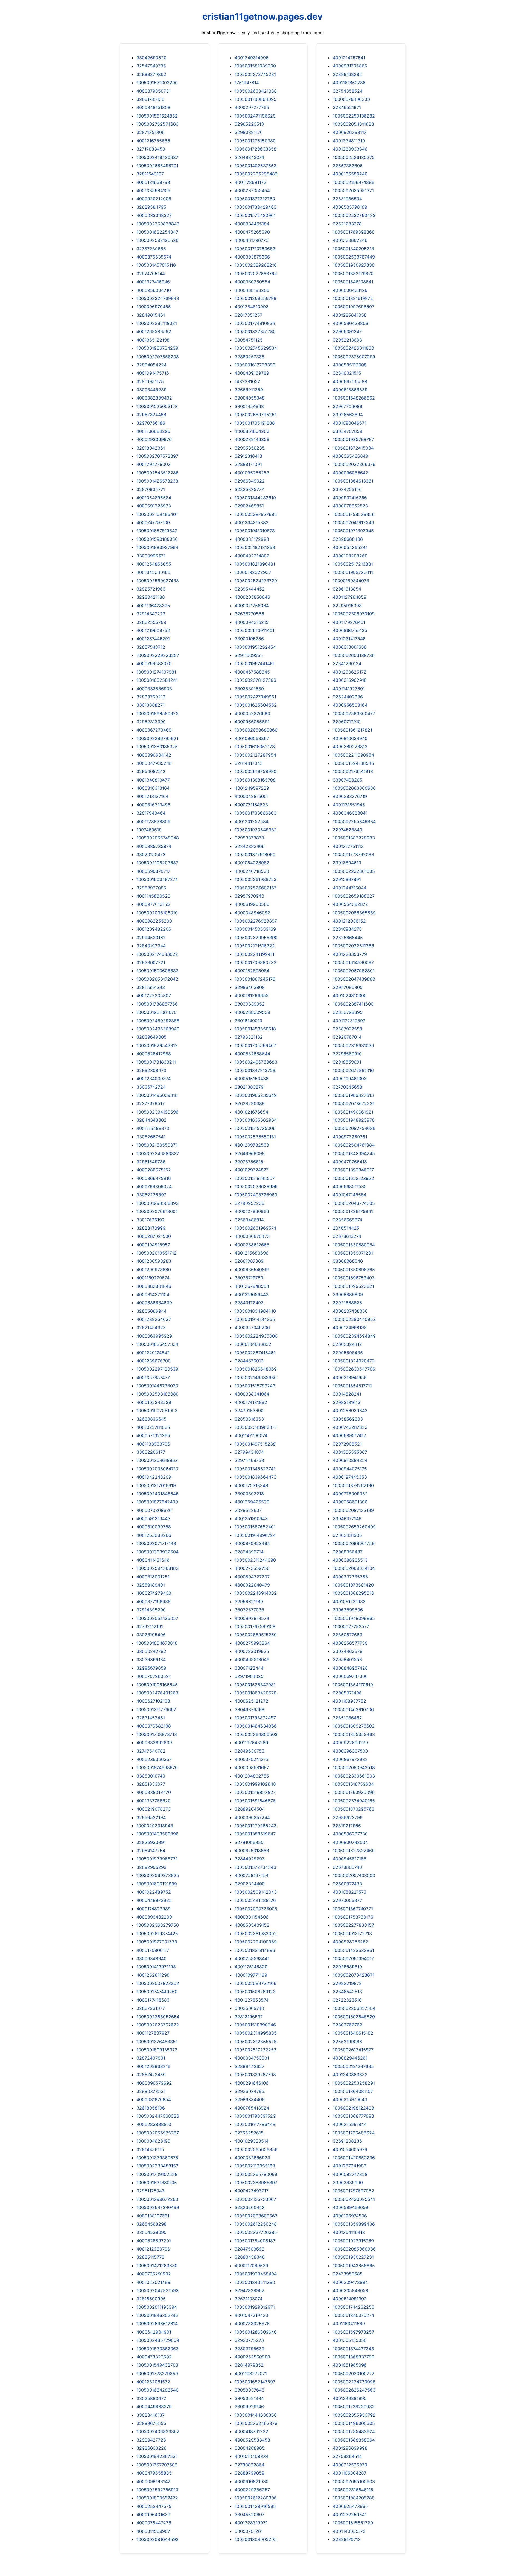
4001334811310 (349, 141)
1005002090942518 (354, 1767)
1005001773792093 (353, 854)
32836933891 (151, 1842)
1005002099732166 (256, 1983)
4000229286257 (252, 2490)
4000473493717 (252, 2191)
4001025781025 (153, 1427)
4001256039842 (350, 1411)
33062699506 (348, 1610)
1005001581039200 (255, 66)
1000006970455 (154, 307)
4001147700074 (251, 1435)
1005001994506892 (157, 1203)
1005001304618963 (157, 1460)
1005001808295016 (353, 1593)
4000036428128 (350, 290)
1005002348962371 (256, 1427)
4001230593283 (154, 1261)
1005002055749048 (158, 838)
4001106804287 (350, 2473)
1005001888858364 (354, 2440)
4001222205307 (154, 995)
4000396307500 (350, 1751)
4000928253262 (351, 1942)
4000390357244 (252, 1817)
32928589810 (347, 1967)
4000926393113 (350, 132)
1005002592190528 (157, 240)
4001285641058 (350, 315)
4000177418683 (153, 2000)
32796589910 (347, 1054)
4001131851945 (349, 805)
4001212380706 (153, 2249)
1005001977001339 (157, 1942)
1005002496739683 (256, 1062)
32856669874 (348, 1220)
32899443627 (250, 2066)
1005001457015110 (156, 265)
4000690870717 (153, 871)
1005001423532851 (353, 1950)
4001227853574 (252, 2000)
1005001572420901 (255, 215)
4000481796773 (252, 240)
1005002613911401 (254, 630)
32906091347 (347, 331)
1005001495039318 (157, 1095)
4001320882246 (350, 240)
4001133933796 (153, 1444)
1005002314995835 (256, 2033)
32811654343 (151, 987)
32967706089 (348, 406)
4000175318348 (251, 1485)
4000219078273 (154, 1809)
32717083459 (151, 149)
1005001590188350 (157, 539)
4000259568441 (252, 1958)
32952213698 (347, 340)
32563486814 (249, 1220)
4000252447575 (154, 2506)
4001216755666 (153, 141)
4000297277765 (252, 107)
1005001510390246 (255, 2025)
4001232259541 (350, 2515)
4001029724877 (252, 1170)
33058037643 (250, 2390)
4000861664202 (252, 431)
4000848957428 (350, 1668)
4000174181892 (251, 1402)
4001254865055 (154, 564)
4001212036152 (349, 921)
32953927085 (151, 888)
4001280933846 (350, 149)
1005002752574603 (157, 124)
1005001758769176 (353, 1917)
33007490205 (348, 780)
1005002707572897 (157, 456)
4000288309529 (252, 1012)
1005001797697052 (353, 2191)
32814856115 (150, 2149)
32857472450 (151, 2075)
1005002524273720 (256, 581)
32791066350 (249, 1842)
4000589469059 (351, 2207)
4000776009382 (350, 1494)
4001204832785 (252, 1776)
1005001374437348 (353, 2349)
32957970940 (249, 896)
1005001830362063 (157, 2349)
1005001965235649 (256, 1095)
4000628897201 (154, 2241)
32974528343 (348, 830)
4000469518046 (252, 1659)
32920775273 (249, 2340)
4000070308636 (154, 1510)
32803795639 (250, 2349)
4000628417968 (154, 1054)
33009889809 (348, 1294)
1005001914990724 (255, 1535)
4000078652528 (350, 506)
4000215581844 (350, 2124)
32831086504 (347, 199)
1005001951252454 (255, 647)
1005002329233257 (158, 655)
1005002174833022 (157, 954)
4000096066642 (351, 473)
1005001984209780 (354, 2498)
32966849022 (250, 481)
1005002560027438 (158, 581)
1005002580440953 (354, 1319)
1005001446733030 (157, 1386)
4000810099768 (154, 1527)
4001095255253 (252, 473)
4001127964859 (350, 597)
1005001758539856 (354, 514)
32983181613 (347, 1402)
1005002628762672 (158, 2025)
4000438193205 (252, 290)
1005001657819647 (157, 531)
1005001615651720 (353, 2523)
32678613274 (347, 1236)
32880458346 (250, 2257)
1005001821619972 (353, 298)
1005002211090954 (353, 755)
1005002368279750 (158, 1925)
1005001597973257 (353, 2332)
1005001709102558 (157, 2174)
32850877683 (348, 1635)
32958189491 (151, 1585)
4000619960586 (252, 904)
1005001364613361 (353, 481)
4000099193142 (153, 2481)
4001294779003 (154, 464)
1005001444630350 (256, 2415)
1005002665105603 (354, 2481)
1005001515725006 (255, 1128)
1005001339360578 (157, 2158)
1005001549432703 (157, 2365)
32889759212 (151, 697)
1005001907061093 (157, 1411)
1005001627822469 (354, 1851)
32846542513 (347, 1992)
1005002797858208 (158, 357)
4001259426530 (252, 1502)
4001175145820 (251, 1967)
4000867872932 (350, 1759)
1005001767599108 (255, 1626)
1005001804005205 (256, 2539)
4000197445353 (350, 1477)
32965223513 (249, 124)
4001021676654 (251, 1112)
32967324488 (151, 415)
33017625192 (151, 1220)
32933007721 (151, 962)
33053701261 (249, 2531)
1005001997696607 (354, 307)
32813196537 (249, 2017)
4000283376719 (350, 796)
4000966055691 (252, 722)
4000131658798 (153, 182)
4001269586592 (154, 331)
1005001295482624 (354, 2431)
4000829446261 (350, 2058)
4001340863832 (350, 2075)
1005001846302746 (157, 2315)
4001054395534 (154, 498)
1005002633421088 (256, 91)
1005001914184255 (255, 1319)
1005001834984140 (255, 1311)
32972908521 (347, 1444)
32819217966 (347, 1826)
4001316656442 (252, 1294)
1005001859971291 (353, 1253)
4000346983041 (350, 813)
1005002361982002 (256, 1934)
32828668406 (348, 539)
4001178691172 (250, 182)
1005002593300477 (354, 713)
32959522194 (151, 1817)
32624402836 (348, 697)
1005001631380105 (157, 2183)
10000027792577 (351, 1626)
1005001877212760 (255, 199)
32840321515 (347, 373)
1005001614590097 (353, 962)
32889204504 (250, 1809)
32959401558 (347, 1659)
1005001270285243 (256, 1826)
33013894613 (347, 863)
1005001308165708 (255, 780)
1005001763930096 (354, 1792)
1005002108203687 (157, 863)
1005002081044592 (157, 2539)
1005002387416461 (255, 1353)
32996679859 (151, 1668)
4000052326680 (252, 713)
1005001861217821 (352, 730)
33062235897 (151, 1195)
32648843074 (249, 157)
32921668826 (347, 1303)
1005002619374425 (157, 1934)
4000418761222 (251, 2431)
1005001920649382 (256, 830)
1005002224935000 (256, 1336)
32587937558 (348, 1029)
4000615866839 (350, 390)
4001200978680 (154, 1270)
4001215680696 (252, 1253)
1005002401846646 (157, 1494)
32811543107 (150, 174)
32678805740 (347, 1867)
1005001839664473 (256, 1477)
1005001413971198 (156, 1967)
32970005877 (347, 1900)
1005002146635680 (256, 1377)
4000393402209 (154, 1917)
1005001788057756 (157, 1004)
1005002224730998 (354, 2382)
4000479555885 (154, 2473)
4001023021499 (153, 2282)
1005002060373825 (158, 1875)
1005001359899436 (354, 2224)
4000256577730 (350, 1643)
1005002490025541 (354, 2199)
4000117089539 (251, 2266)
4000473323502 (154, 2357)
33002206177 (151, 1452)
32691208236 (347, 2141)
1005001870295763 (354, 1809)
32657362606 (348, 166)
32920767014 (347, 1037)
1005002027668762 (256, 274)
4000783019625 (252, 1651)
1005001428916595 (255, 2506)
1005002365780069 (256, 2174)
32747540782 (151, 1751)
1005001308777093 (353, 2116)
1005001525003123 (157, 406)
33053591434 (249, 2398)
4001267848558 (252, 1286)
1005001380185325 (157, 747)
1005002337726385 (256, 2232)
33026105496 (151, 1635)
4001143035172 (349, 2531)
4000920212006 (154, 199)
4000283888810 (154, 2124)
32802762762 (348, 2025)
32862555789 (151, 622)
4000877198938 (154, 1602)
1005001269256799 (256, 298)
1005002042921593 (157, 2290)
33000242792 (151, 1651)
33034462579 (348, 1651)
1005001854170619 (353, 1685)
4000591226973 (154, 506)
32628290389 (250, 1103)
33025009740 (249, 2008)
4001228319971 (251, 2523)
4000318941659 (350, 1377)
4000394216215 (252, 622)
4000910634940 (350, 738)
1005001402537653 (256, 166)
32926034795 (250, 2091)
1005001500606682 (157, 971)
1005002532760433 (354, 215)
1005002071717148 (156, 1543)
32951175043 (151, 2191)
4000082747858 (350, 2174)
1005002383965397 (256, 2183)
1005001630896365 (354, 1270)
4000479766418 (350, 1162)
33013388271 (151, 705)
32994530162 (151, 938)
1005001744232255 (354, 2307)
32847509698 (250, 2249)
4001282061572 (153, 2382)
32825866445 (348, 938)
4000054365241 (350, 547)
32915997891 (347, 879)
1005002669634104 (354, 1568)
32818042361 (151, 448)
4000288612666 (252, 1245)
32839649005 (151, 1037)
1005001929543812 (157, 1045)
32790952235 (250, 1203)
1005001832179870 (353, 274)
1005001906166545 (157, 1685)
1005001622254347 (157, 232)
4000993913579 (252, 1618)
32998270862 (151, 74)
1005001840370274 (353, 2315)
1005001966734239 (157, 348)
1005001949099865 (354, 1618)
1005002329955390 (256, 938)
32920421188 (151, 597)
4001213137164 (152, 796)
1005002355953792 (354, 2415)
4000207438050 (350, 1311)
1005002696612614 (157, 2324)
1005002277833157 (353, 1925)
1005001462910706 (353, 1709)
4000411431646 (153, 1560)
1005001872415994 (353, 448)
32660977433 (347, 1884)
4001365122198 (153, 340)
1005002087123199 (353, 1510)
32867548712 (151, 647)
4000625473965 (350, 2506)
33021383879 (249, 1087)
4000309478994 (350, 2282)
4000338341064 (252, 1394)
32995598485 (348, 1353)
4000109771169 (251, 1975)
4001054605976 (350, 2149)
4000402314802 (252, 556)
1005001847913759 (255, 1070)
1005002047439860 (354, 979)
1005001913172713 (352, 1934)
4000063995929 (154, 1336)
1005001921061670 (157, 1012)
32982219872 (347, 1983)
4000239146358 (252, 439)
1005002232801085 (354, 871)
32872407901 (151, 2058)
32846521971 (347, 107)
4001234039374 (154, 1079)
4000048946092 (252, 913)
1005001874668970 (157, 1767)
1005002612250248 (256, 2224)
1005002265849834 (354, 821)
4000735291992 (154, 2274)
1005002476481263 (157, 1693)
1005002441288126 (255, 1900)
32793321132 (249, 1037)
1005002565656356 (256, 2149)
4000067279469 (154, 730)
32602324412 (347, 1344)
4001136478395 (153, 606)
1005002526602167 (256, 888)
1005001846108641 (353, 282)
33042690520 (151, 58)
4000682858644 (252, 1054)
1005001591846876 (255, 1801)
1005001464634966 (256, 1726)
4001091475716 (153, 373)
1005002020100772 (354, 2374)
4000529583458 (252, 2440)
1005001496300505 (354, 2423)
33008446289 (151, 390)
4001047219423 (251, 2315)
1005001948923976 (354, 1120)
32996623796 (348, 1817)
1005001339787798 (255, 2075)
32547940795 (151, 66)
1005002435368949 (158, 1029)
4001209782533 (252, 1145)
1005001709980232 (256, 962)
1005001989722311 (353, 572)
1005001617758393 (255, 365)
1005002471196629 (255, 116)
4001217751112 (348, 846)
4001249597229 (252, 788)
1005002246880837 (158, 1153)
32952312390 (151, 722)
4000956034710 (154, 290)
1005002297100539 (157, 1369)
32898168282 (347, 74)
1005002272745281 (255, 74)
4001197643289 (251, 1743)
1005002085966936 (354, 2249)
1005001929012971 (255, 2307)
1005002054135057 (157, 1618)
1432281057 (247, 381)
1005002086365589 (354, 913)
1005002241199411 (254, 954)
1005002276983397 (256, 921)
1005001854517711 (352, 1386)
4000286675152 (154, 1170)
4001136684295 (153, 431)
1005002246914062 (256, 1593)
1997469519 (149, 830)
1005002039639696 (256, 1186)
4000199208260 (350, 556)
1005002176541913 (353, 771)
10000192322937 (253, 572)
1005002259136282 (354, 116)
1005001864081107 (353, 2091)
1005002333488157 (157, 2166)
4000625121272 (251, 1701)
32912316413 (248, 456)
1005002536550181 (255, 1137)
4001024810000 (350, 995)
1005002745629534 (256, 348)
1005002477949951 (255, 697)
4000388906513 (350, 1560)
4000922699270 (350, 1743)
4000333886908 (154, 689)
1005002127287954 (255, 755)
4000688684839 (154, 1303)
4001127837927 (153, 2033)
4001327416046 (153, 282)
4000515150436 (252, 1079)
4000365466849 (351, 456)
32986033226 (151, 2448)
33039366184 (151, 1659)
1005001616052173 (255, 747)
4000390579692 (154, 2083)
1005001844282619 (255, 498)
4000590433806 (351, 323)
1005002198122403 (353, 2108)
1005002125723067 (255, 2199)
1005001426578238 (157, 481)
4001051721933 (349, 1602)
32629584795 (151, 207)
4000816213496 (153, 805)
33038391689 (249, 689)
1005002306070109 (354, 614)
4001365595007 (350, 1452)
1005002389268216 (256, 265)
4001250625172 (350, 672)
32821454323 (151, 1327)
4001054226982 (252, 863)
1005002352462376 (256, 2423)
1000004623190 (153, 2141)
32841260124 (347, 663)
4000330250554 (252, 282)
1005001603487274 (157, 879)
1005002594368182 (157, 1568)
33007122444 (249, 1668)
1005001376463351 (157, 2042)
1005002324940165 (354, 1801)
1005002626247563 (354, 2390)
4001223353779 (350, 954)
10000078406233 (351, 99)
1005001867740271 (353, 1909)
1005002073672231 (354, 1103)
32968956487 (348, 1552)
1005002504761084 (354, 1145)
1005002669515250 (256, 1635)
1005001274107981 (156, 672)
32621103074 (249, 2299)
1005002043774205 (354, 1203)
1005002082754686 (354, 1128)
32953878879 (249, 838)
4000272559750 (252, 1568)
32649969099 (250, 1153)
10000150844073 (351, 581)
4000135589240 (350, 174)
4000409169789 (252, 373)
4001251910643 (251, 1518)
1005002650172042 (157, 979)
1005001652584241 (157, 680)
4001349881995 (350, 2398)
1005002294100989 (256, 1942)
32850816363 (249, 1419)
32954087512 (151, 771)
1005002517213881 (353, 564)
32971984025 (249, 1676)
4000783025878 (252, 2324)
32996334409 (250, 2099)
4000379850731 (154, 91)
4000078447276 (154, 2523)
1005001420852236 (354, 2158)
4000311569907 (153, 2531)
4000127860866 (252, 1211)
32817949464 (151, 813)
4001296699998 (350, 2448)
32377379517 (151, 1103)
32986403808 (250, 987)
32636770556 (249, 614)
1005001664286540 (157, 2390)
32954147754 (151, 1851)
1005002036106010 (157, 913)
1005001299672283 (157, 2199)
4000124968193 (350, 1327)
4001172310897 (349, 1021)
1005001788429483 (256, 207)
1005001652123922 (353, 1178)
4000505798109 (350, 207)
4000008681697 (252, 1767)
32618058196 (151, 2108)
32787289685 (151, 249)
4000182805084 (252, 971)
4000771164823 (251, 805)
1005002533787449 (354, 257)
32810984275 (347, 929)
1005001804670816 (157, 1643)
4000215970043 (350, 2099)
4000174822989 (154, 1909)
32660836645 (151, 1419)
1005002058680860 (256, 730)
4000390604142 (154, 755)
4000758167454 (252, 1875)
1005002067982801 (354, 971)
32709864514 (347, 2456)
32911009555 (249, 655)
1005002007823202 (158, 1983)
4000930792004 (350, 1842)
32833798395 (348, 1012)
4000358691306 (350, 1502)
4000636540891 (252, 1270)
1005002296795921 (157, 738)
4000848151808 (153, 107)
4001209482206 (154, 929)
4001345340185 (153, 572)
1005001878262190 (353, 1485)
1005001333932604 (157, 1552)
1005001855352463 (354, 1734)
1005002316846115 (353, 2490)
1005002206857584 (354, 2008)
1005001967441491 (255, 663)
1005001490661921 (353, 1112)
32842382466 (250, 846)
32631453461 (151, 1718)
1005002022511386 (353, 946)
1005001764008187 (255, 2241)
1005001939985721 (157, 1859)
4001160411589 (349, 2324)
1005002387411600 (353, 1004)
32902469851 (249, 506)
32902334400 (250, 1884)
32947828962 (250, 2290)
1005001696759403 (354, 1278)
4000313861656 (350, 647)
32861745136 (150, 99)
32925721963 (151, 589)
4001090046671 (350, 423)
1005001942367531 (157, 2456)
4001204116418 (349, 2232)
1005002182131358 (255, 547)
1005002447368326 (158, 2116)
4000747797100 (153, 522)
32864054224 (151, 365)
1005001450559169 (255, 929)
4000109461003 (350, 1079)
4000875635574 (154, 257)
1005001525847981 (255, 1685)
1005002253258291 (354, 2083)
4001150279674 (153, 1278)
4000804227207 (252, 1577)
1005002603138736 (354, 655)
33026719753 (249, 1278)
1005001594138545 (353, 763)
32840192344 (151, 946)
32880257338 (250, 357)
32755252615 (249, 2133)
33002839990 (348, 2183)
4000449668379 (154, 2407)
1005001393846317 (353, 1170)
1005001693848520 (354, 2017)
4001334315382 (252, 522)
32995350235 (250, 448)
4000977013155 (153, 904)
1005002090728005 (256, 1909)
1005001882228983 (354, 838)
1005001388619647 (255, 1834)
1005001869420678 (256, 1693)
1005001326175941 (353, 1211)
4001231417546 (349, 639)
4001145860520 (153, 896)
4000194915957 (153, 1245)
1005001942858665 (354, 2266)
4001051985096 (350, 2365)
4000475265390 (252, 232)
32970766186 (151, 423)
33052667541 (151, 1137)
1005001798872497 (255, 1718)
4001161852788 (349, 83)
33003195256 (249, 639)
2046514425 (346, 1228)
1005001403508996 (157, 1834)
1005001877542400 (157, 1502)
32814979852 (249, 2365)
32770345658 (348, 1087)
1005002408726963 (256, 1195)
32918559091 (347, 1062)
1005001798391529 (255, 2116)
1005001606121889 (157, 1884)
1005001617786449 (255, 2124)
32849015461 (151, 315)
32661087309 (249, 1261)
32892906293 (151, 1867)
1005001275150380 (255, 141)
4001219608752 (153, 630)
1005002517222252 (256, 2050)
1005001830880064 (354, 1245)
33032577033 (249, 1610)
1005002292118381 (157, 323)
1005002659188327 (354, 896)
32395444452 (250, 589)
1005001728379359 (157, 2374)
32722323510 (347, 2000)
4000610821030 (252, 2481)
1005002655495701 (157, 166)
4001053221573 (350, 1892)
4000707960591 (154, 1676)
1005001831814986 (255, 1950)
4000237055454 (252, 190)
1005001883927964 (157, 547)
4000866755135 (350, 630)
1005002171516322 (255, 946)
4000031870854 (154, 2099)
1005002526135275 (354, 157)
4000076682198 (154, 1726)
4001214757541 (349, 58)
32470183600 (249, 1411)
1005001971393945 (353, 531)
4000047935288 (154, 763)
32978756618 (249, 1162)
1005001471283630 (157, 2266)
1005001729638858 (256, 149)
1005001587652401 (255, 1527)
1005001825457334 (157, 1344)
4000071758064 (252, 606)
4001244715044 (350, 888)
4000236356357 (154, 1759)
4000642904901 (154, 2332)
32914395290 (151, 1610)
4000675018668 (252, 1851)
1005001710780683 (255, 249)
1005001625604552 (256, 705)
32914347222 (151, 614)
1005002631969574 (255, 1228)
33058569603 (348, 1419)
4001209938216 (153, 2066)
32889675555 (151, 2423)
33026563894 (348, 415)
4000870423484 (252, 1543)
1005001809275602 (354, 1726)
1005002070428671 (354, 1975)
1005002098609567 (256, 2216)
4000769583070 (154, 663)
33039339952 (250, 1004)
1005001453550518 (255, 1029)
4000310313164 (153, 788)
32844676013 (249, 1361)
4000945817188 (350, 1859)
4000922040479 (252, 1585)
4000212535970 (350, 2465)
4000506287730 (350, 1834)
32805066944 (151, 1311)
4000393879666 (252, 257)
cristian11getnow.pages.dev (262, 17)
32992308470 (151, 1070)
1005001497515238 (255, 1444)
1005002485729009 (158, 2340)
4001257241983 (350, 2166)
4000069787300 (350, 1676)
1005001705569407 (255, 1045)
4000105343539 (154, 1402)
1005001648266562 (354, 398)
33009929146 (249, 2407)
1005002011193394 (157, 2307)
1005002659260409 (354, 1527)
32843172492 (249, 1303)
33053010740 (151, 1776)
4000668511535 (350, 1186)
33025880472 (151, 2398)
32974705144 (151, 274)
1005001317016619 (156, 1485)
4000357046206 (252, 1327)
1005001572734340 (255, 1867)
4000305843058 (351, 2290)
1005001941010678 (255, 531)
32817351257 (249, 315)
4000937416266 (350, 498)
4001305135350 (350, 2340)
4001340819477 (153, 780)
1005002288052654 (158, 2017)
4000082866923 (252, 2158)
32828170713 (347, 2539)
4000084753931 (252, 2058)
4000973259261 (350, 1137)
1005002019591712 (157, 1253)
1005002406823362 (158, 2431)
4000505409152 (252, 1925)
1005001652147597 (255, 2382)
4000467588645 (252, 672)
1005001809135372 (157, 2050)
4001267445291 (153, 639)
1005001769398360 (354, 232)
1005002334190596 (157, 1112)
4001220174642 (153, 1353)
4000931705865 (350, 66)
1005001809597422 (157, 2498)
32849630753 (250, 1751)
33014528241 (347, 1394)
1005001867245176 (255, 979)
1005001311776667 (156, 1709)
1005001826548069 (256, 1369)
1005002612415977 (353, 2050)
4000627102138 (153, 1701)
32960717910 (347, 722)
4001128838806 (153, 821)
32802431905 (347, 1535)
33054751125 (249, 340)
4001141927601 (349, 689)
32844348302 (151, 1120)
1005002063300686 (354, 788)
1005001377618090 (255, 854)
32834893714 (249, 1552)
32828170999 (151, 1228)
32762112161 (150, 1626)
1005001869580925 (157, 713)
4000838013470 (154, 1792)
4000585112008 (350, 365)
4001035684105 (153, 190)
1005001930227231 (353, 2257)
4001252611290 (153, 1975)
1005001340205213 (353, 249)
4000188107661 (153, 2216)
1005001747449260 (157, 1992)
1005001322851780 (255, 331)
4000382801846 (154, 1286)
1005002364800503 (256, 1734)
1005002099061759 (354, 1543)
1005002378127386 (255, 680)
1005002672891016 (353, 1070)
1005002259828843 (158, 224)
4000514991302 (350, 2299)
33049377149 (347, 1518)
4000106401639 (153, 2515)
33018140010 (248, 1021)
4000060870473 (252, 1236)
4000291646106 (252, 2083)
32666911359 (249, 390)
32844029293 (250, 1859)
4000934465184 (252, 224)
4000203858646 (252, 597)
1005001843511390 (255, 2282)
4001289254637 (154, 1319)
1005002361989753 (256, 879)
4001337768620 (154, 1801)
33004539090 (151, 2232)
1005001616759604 (353, 1784)
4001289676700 (154, 1361)
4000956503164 (350, 705)
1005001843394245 (354, 1153)
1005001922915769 (353, 2241)
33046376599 (250, 1709)
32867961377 (151, 2008)
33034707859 (348, 431)
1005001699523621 (353, 1286)
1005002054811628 (353, 124)
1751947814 (247, 83)
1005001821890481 (255, 564)
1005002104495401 (157, 514)
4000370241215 (251, 1759)
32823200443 (250, 2207)
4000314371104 (153, 1294)
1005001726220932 (354, 2407)
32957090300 (348, 987)
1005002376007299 (354, 357)
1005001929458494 (256, 2274)
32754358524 (348, 91)
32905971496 (347, 1693)
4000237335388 (350, 1577)
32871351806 (151, 132)
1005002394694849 (354, 1336)
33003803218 (249, 1494)
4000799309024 (154, 1186)
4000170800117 (153, 1950)
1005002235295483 (256, 174)
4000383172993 (252, 539)
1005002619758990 (256, 771)
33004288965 (250, 2448)
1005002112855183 (255, 2166)
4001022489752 (154, 1892)
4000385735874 (154, 846)
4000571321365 (153, 1435)
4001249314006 (252, 58)
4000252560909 (252, 2357)
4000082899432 (154, 398)
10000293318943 (155, 1826)
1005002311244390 (255, 1560)
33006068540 (348, 1261)
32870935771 (151, 489)
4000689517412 (349, 1435)
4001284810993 (252, 307)
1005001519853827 (255, 1792)
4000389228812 (350, 747)
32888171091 (248, 464)
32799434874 (249, 1452)
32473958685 (348, 2274)
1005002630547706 (354, 1369)
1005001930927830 (354, 265)
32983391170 (249, 132)
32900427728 (151, 2440)
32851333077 (151, 1784)
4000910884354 (350, 1460)
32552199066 (347, 2042)
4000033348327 (154, 215)
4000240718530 (252, 871)
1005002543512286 (157, 473)
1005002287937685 (256, 514)
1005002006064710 (157, 1469)
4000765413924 (252, 2108)
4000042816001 (252, 796)
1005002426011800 (353, 348)
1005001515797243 (255, 1386)
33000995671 (151, 556)
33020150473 (151, 854)
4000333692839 (154, 1743)
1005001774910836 (255, 323)
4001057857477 (153, 1377)
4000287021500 (154, 1236)
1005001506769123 (255, 1992)
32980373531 (151, 2091)
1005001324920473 (354, 1361)
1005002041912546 (353, 522)
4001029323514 (252, 2141)
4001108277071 (251, 2374)
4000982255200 (154, 921)
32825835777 (249, 489)
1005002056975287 (158, 2133)
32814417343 (249, 763)
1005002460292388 (158, 1021)
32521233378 (347, 224)
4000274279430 (154, 1593)
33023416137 (151, 2415)
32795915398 (347, 606)
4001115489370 (153, 1128)
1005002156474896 (354, 182)
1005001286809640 (256, 2332)
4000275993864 (252, 1643)
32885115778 (150, 2257)
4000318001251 (153, 1577)
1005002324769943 (158, 298)
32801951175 (150, 381)
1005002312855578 (256, 2042)
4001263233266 (154, 1535)
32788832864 (250, 2465)
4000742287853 (350, 1427)
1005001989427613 (353, 1095)
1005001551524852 (157, 116)
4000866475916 (154, 1178)
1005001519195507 (255, 1178)
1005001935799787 (353, 439)
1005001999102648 (255, 1784)
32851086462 (347, 1718)
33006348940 (151, 1958)
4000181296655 (252, 995)
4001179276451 (349, 622)
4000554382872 (350, 904)
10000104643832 (253, 1344)
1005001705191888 (255, 423)
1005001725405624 (354, 2133)
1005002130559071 (157, 1145)
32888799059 (250, 2473)
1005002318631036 (353, 1045)
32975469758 (249, 1460)
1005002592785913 (157, 2490)
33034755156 (347, 489)
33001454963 (249, 406)
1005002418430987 (157, 157)
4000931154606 (252, 1917)
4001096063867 (252, 738)
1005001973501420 (353, 1585)
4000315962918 (350, 680)
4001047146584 (350, 1195)
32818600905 (151, 2299)
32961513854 (347, 589)
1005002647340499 (158, 2207)
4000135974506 (350, 2216)
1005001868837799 (354, 2357)
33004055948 (250, 398)
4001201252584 (252, 821)
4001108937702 (349, 1701)
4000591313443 (153, 1518)
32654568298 (151, 2224)
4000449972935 (154, 1900)
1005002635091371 (353, 190)
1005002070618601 (157, 1211)
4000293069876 (154, 439)
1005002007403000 (354, 1875)
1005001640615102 (353, 2033)
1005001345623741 (255, 1469)
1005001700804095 (256, 99)
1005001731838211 (156, 1062)
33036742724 (151, 1087)
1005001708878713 (157, 1734)
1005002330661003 (354, 1776)
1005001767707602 (157, 2465)
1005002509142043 (256, 1892)
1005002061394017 (353, 1958)
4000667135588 (350, 381)
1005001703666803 (256, 813)
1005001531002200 (157, 83)
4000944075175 (350, 1469)
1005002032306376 (354, 464)
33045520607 (250, 2515)
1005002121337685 (353, 2066)
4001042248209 (154, 1477)
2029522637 (248, 1510)
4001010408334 (252, 2456)
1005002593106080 (157, 1394)
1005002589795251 (256, 415)
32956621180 (249, 1602)
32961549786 (151, 1162)
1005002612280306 (256, 2498)
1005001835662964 (256, 1120)
